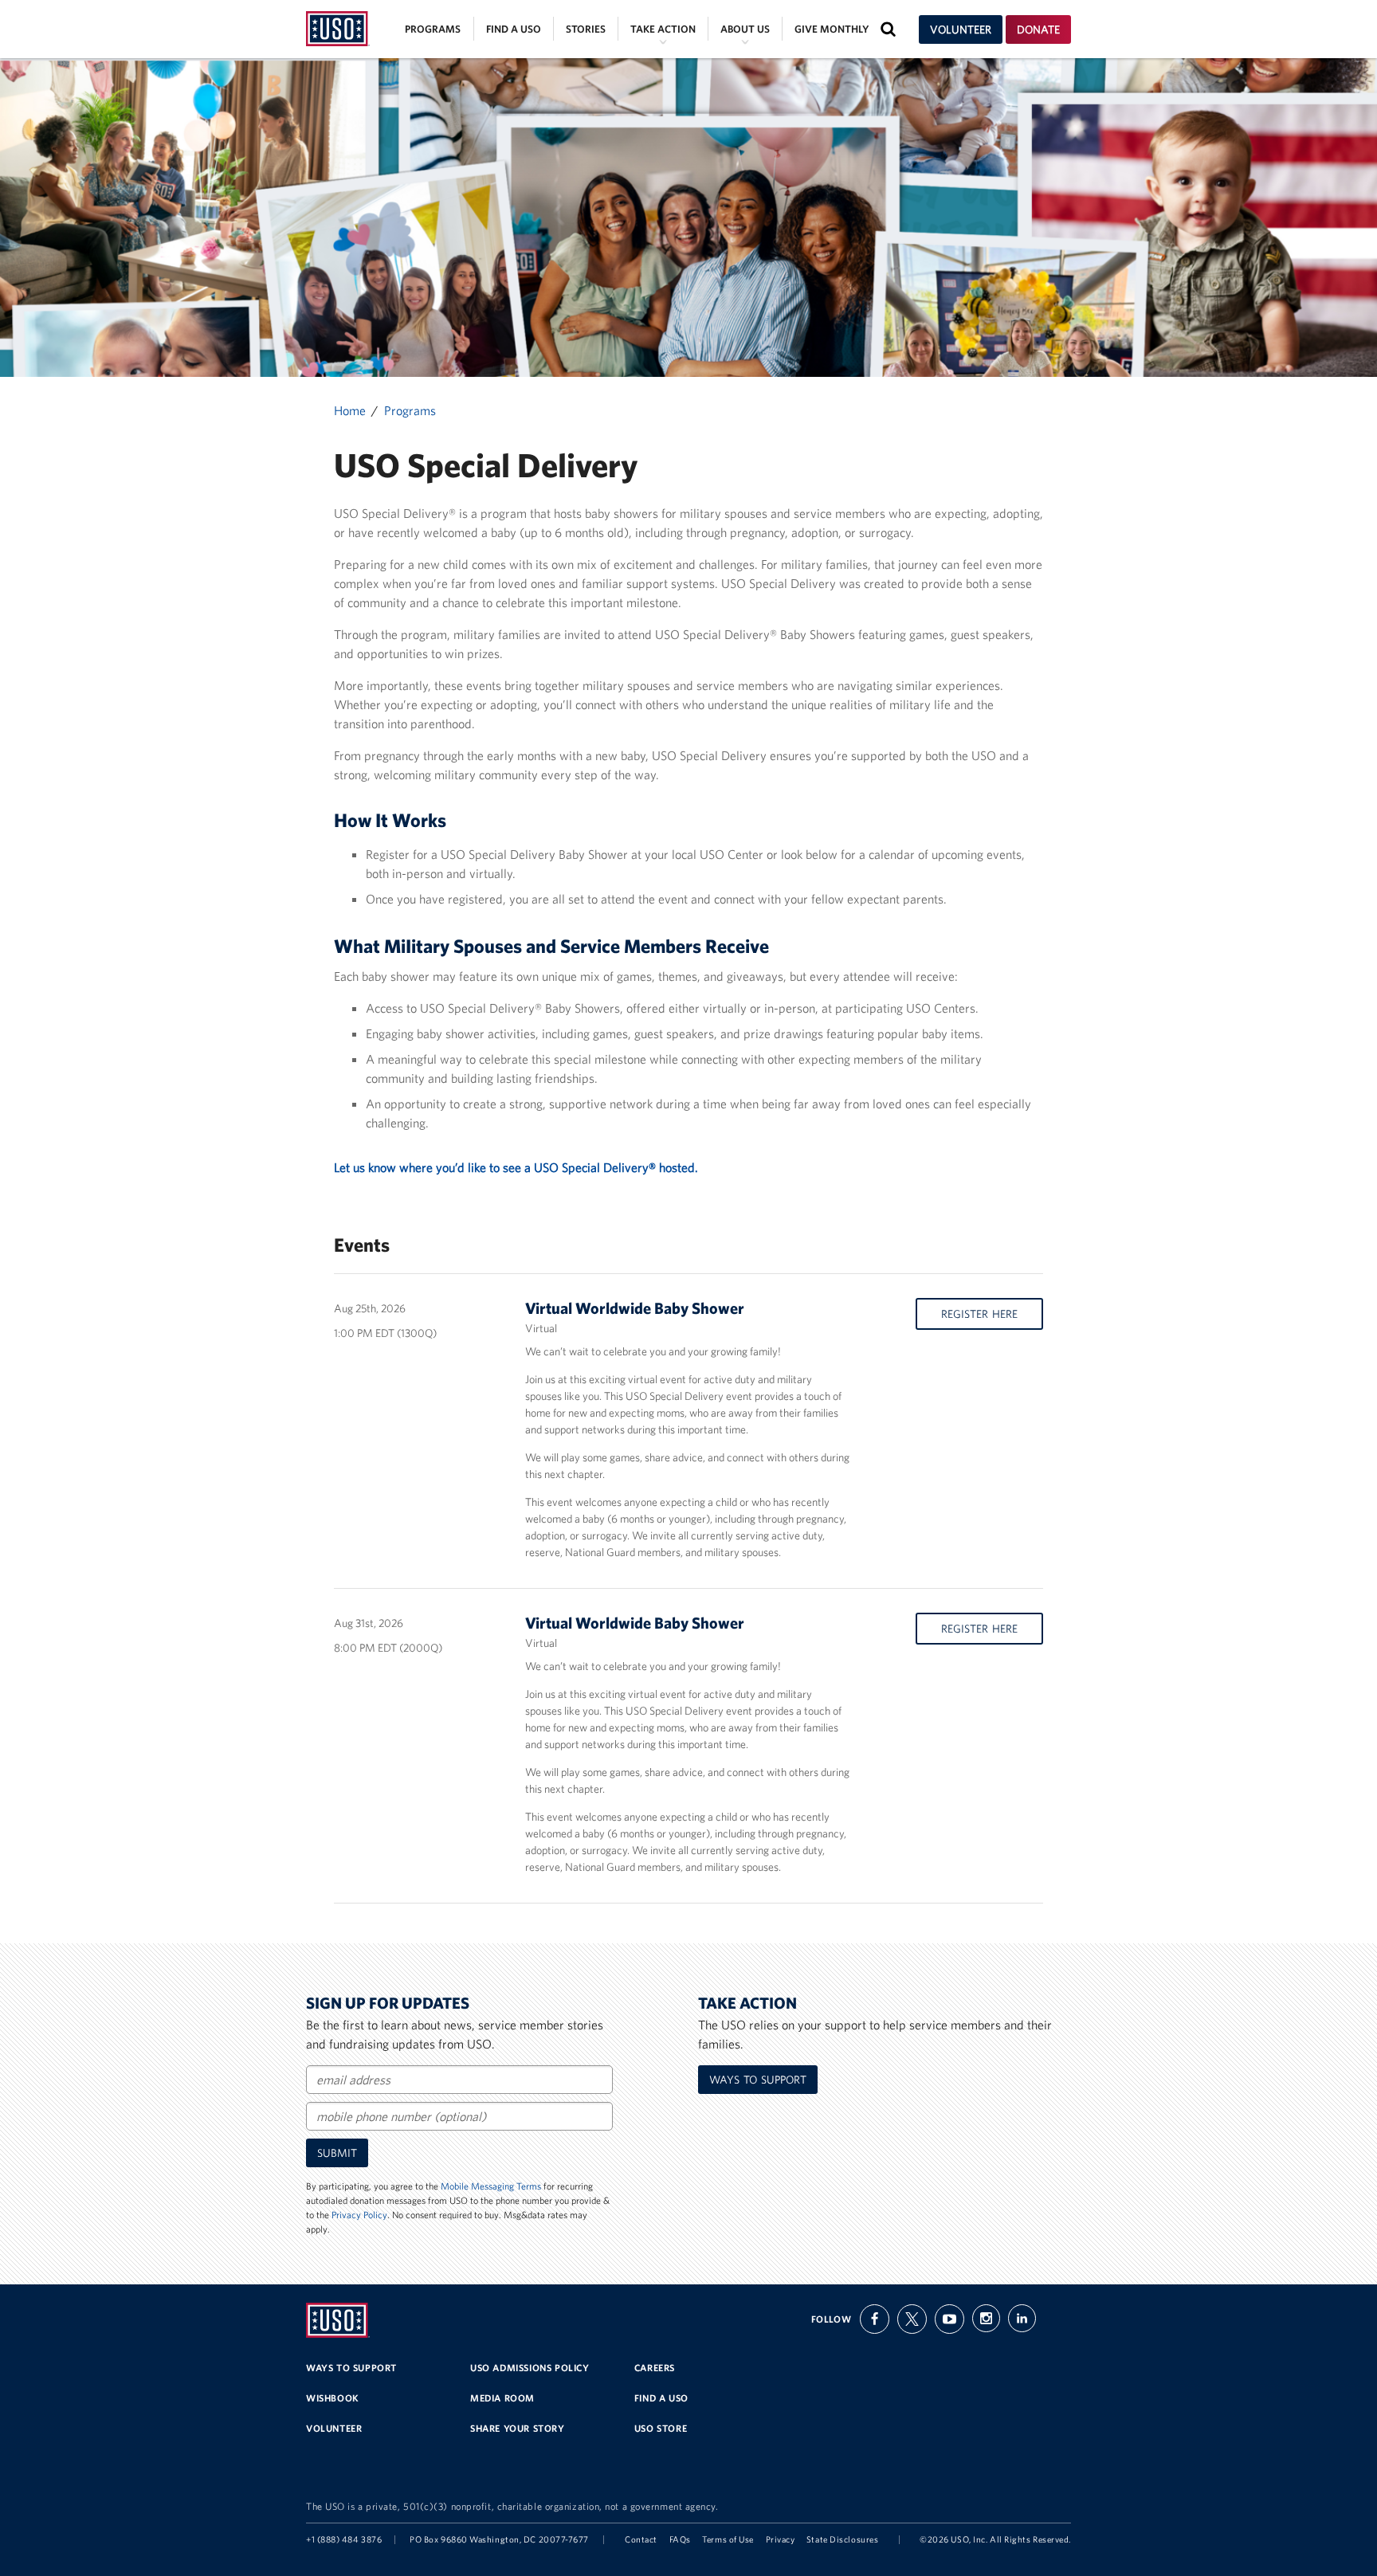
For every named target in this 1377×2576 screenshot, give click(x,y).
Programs (433, 29)
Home (350, 410)
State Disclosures (842, 2539)
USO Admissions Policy (530, 2368)
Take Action (663, 29)
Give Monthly (832, 29)
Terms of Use (728, 2539)
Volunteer (961, 29)
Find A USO (661, 2398)
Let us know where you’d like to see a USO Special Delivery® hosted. (516, 1167)
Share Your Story (518, 2428)
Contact (641, 2539)
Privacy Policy (359, 2215)
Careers (655, 2368)
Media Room (502, 2398)
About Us (745, 29)
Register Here (979, 1314)
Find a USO (514, 29)
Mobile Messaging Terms (491, 2186)
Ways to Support (758, 2080)
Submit (337, 2153)
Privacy (781, 2539)
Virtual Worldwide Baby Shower (635, 1308)
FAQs (680, 2539)
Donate (1038, 29)
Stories (586, 29)
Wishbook (333, 2398)
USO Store (661, 2428)
